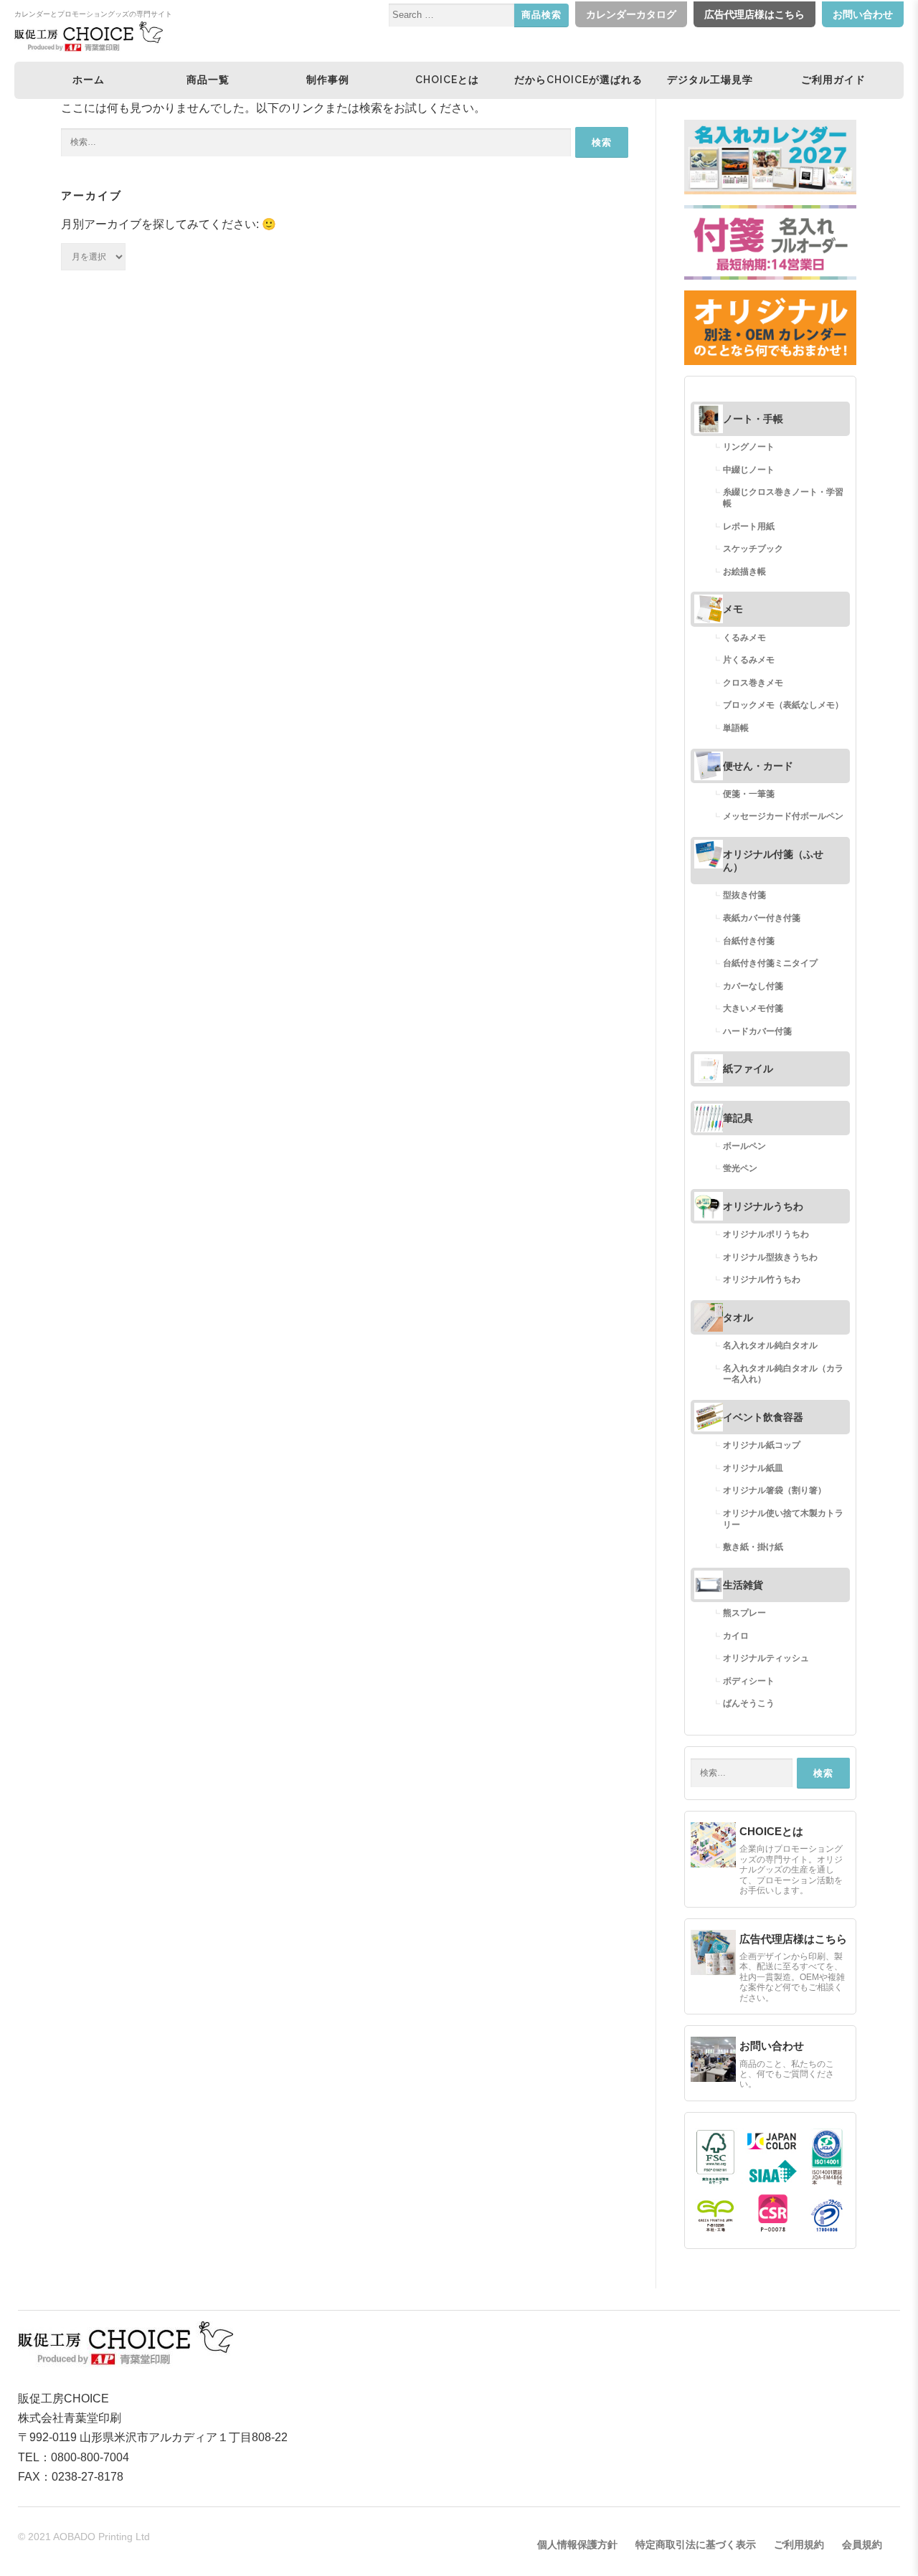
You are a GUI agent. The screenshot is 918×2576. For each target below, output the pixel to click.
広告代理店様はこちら (754, 14)
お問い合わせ (863, 14)
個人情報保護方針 (577, 2544)
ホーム (89, 80)
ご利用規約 (799, 2544)
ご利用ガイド (833, 80)
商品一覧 (208, 80)
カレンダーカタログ (631, 14)
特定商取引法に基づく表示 (696, 2544)
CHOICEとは (447, 80)
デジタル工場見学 (710, 80)
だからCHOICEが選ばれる (578, 80)
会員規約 (862, 2544)
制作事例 (328, 80)
